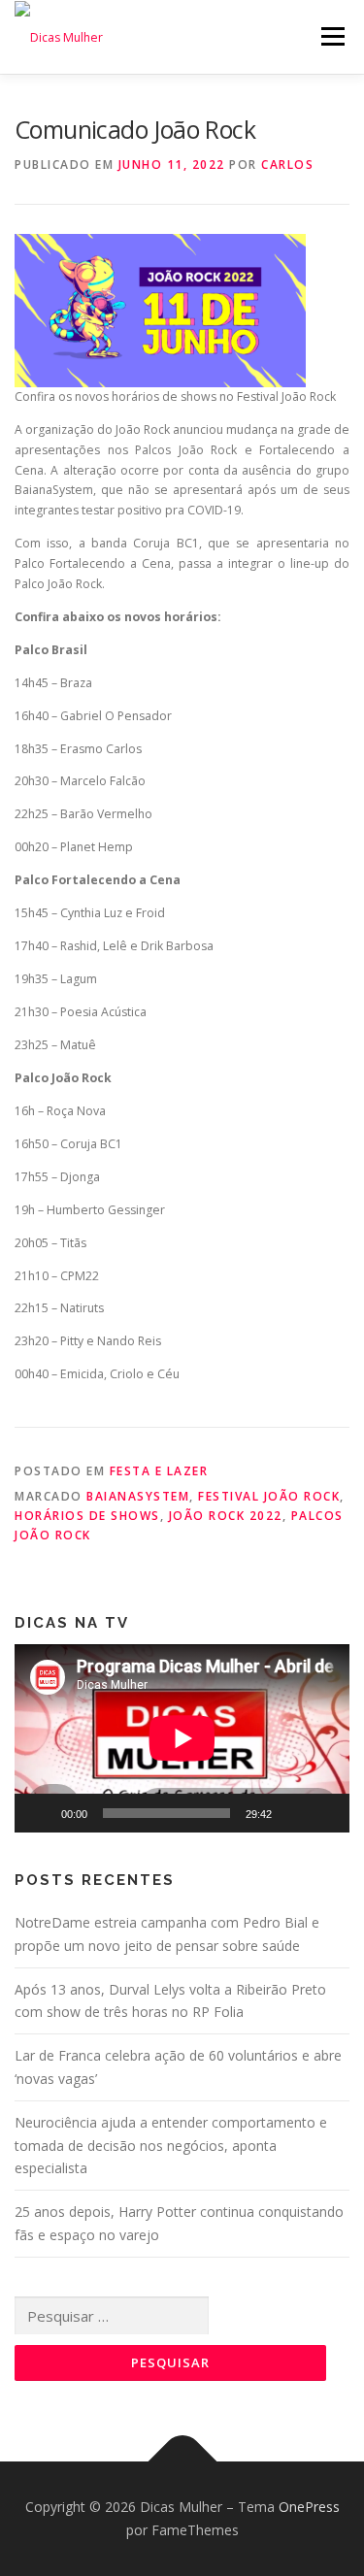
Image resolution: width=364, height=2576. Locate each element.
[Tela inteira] (324, 1813)
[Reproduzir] (40, 1813)
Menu (331, 36)
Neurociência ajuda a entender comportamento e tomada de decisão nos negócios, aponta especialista (171, 2146)
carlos (287, 165)
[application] (182, 1738)
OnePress (309, 2507)
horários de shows (87, 1516)
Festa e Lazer (159, 1471)
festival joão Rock (269, 1496)
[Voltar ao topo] (182, 2462)
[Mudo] (293, 1813)
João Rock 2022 (226, 1516)
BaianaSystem (138, 1496)
